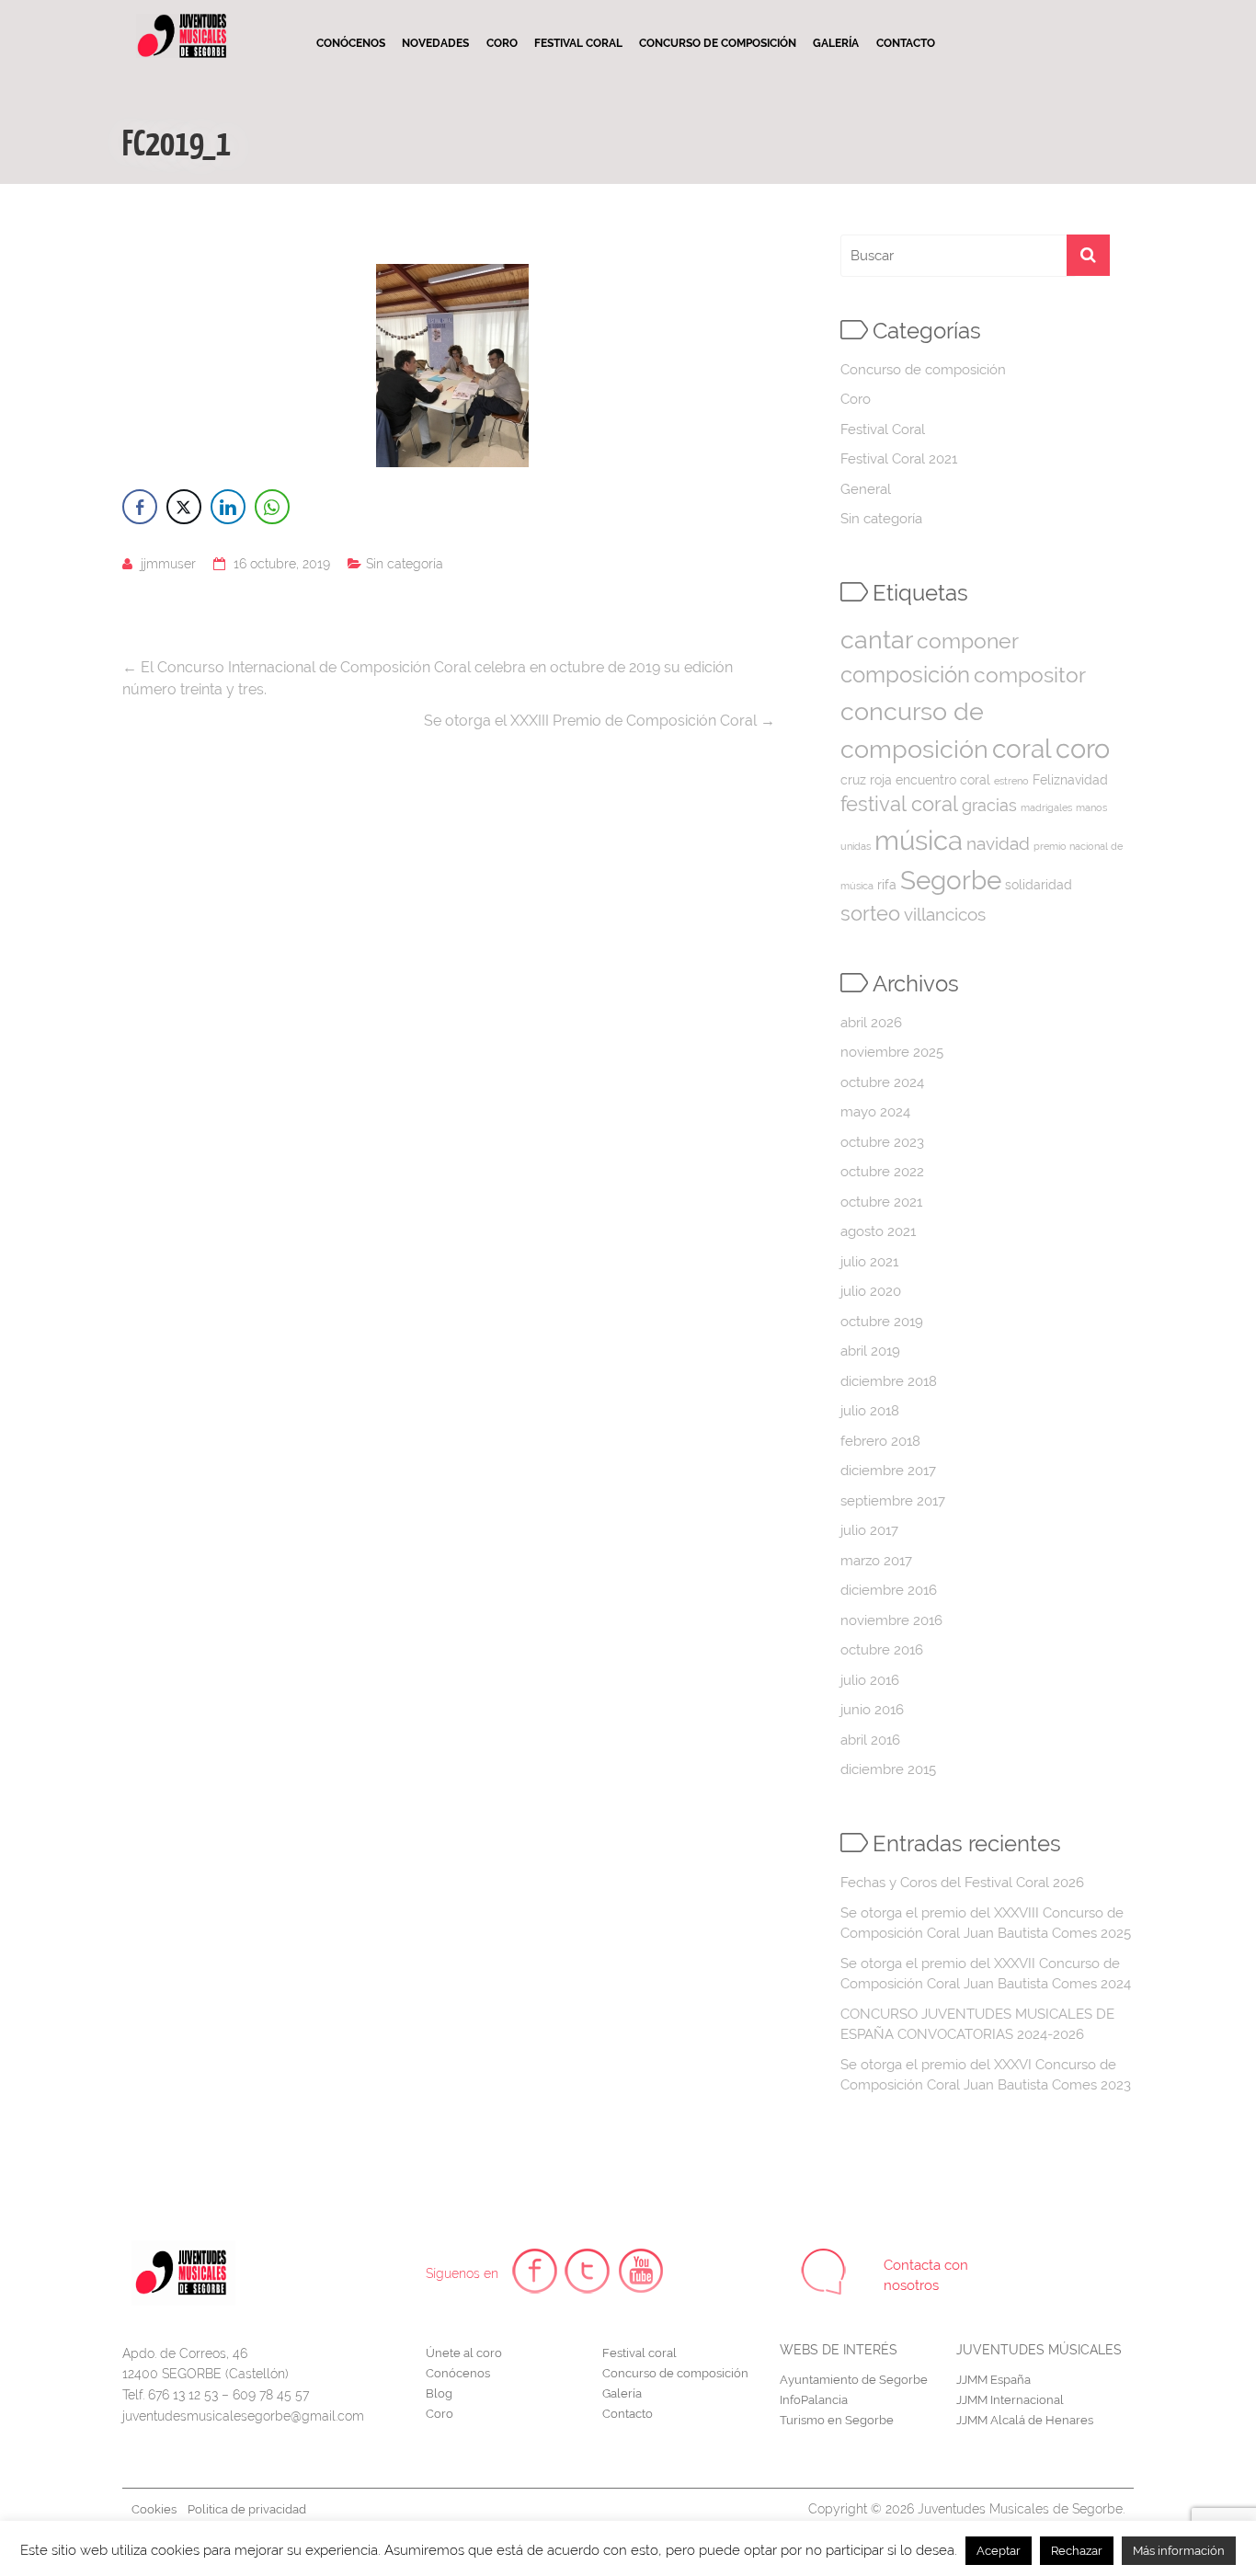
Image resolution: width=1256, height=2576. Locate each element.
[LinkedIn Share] (228, 507)
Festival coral (578, 43)
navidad (998, 844)
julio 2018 (870, 1411)
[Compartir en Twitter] (184, 507)
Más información (1179, 2551)
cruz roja (866, 780)
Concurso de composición (718, 43)
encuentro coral (943, 780)
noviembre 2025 (892, 1052)
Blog (439, 2393)
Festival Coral (883, 429)
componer (968, 641)
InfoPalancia (814, 2400)
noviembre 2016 (891, 1620)
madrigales (1046, 807)
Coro (502, 43)
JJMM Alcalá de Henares (1025, 2420)
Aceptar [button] (999, 2551)
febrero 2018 (880, 1441)
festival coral (899, 804)
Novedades (435, 43)
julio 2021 (869, 1262)
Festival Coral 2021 (899, 459)
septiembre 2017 (893, 1501)
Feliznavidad (1070, 780)
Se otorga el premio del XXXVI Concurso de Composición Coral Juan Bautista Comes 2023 (986, 2075)
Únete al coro (464, 2353)
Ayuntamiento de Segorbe (854, 2380)
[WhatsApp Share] (272, 507)
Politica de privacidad (247, 2509)
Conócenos (351, 43)
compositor (1030, 675)
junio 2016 (872, 1710)
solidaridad (1039, 885)
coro (1083, 749)
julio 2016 (870, 1680)
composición (905, 675)
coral (1022, 749)
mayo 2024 (875, 1112)
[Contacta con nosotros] (824, 2272)
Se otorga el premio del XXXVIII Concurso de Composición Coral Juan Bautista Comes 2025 (986, 1923)
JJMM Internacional (1010, 2400)
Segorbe (951, 880)
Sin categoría (405, 564)
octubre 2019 (882, 1322)
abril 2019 (870, 1351)
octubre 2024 (882, 1082)
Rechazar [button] (1077, 2551)
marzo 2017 (876, 1561)
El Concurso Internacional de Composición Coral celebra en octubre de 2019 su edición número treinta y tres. (428, 678)
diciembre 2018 (889, 1381)
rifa (887, 885)
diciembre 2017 (888, 1471)
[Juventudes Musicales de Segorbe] (182, 21)
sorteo (870, 914)
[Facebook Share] (140, 507)
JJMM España (993, 2380)
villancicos (945, 915)
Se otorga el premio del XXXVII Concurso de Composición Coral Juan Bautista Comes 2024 (986, 1974)
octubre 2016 (882, 1650)
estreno (1011, 781)
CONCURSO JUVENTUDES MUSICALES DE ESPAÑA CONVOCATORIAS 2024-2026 (977, 2025)
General (866, 489)
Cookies (154, 2509)
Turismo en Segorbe (837, 2420)
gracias (989, 805)
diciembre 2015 (888, 1769)
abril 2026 (871, 1023)
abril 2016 (870, 1740)
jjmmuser (168, 564)
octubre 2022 (882, 1172)
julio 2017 (869, 1530)
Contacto (906, 43)
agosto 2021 (878, 1231)
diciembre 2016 (889, 1590)
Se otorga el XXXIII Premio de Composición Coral (599, 721)
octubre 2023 (882, 1142)
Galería (836, 43)
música (919, 840)
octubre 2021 (881, 1202)
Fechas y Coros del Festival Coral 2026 (962, 1883)
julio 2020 (871, 1291)
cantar (877, 640)
